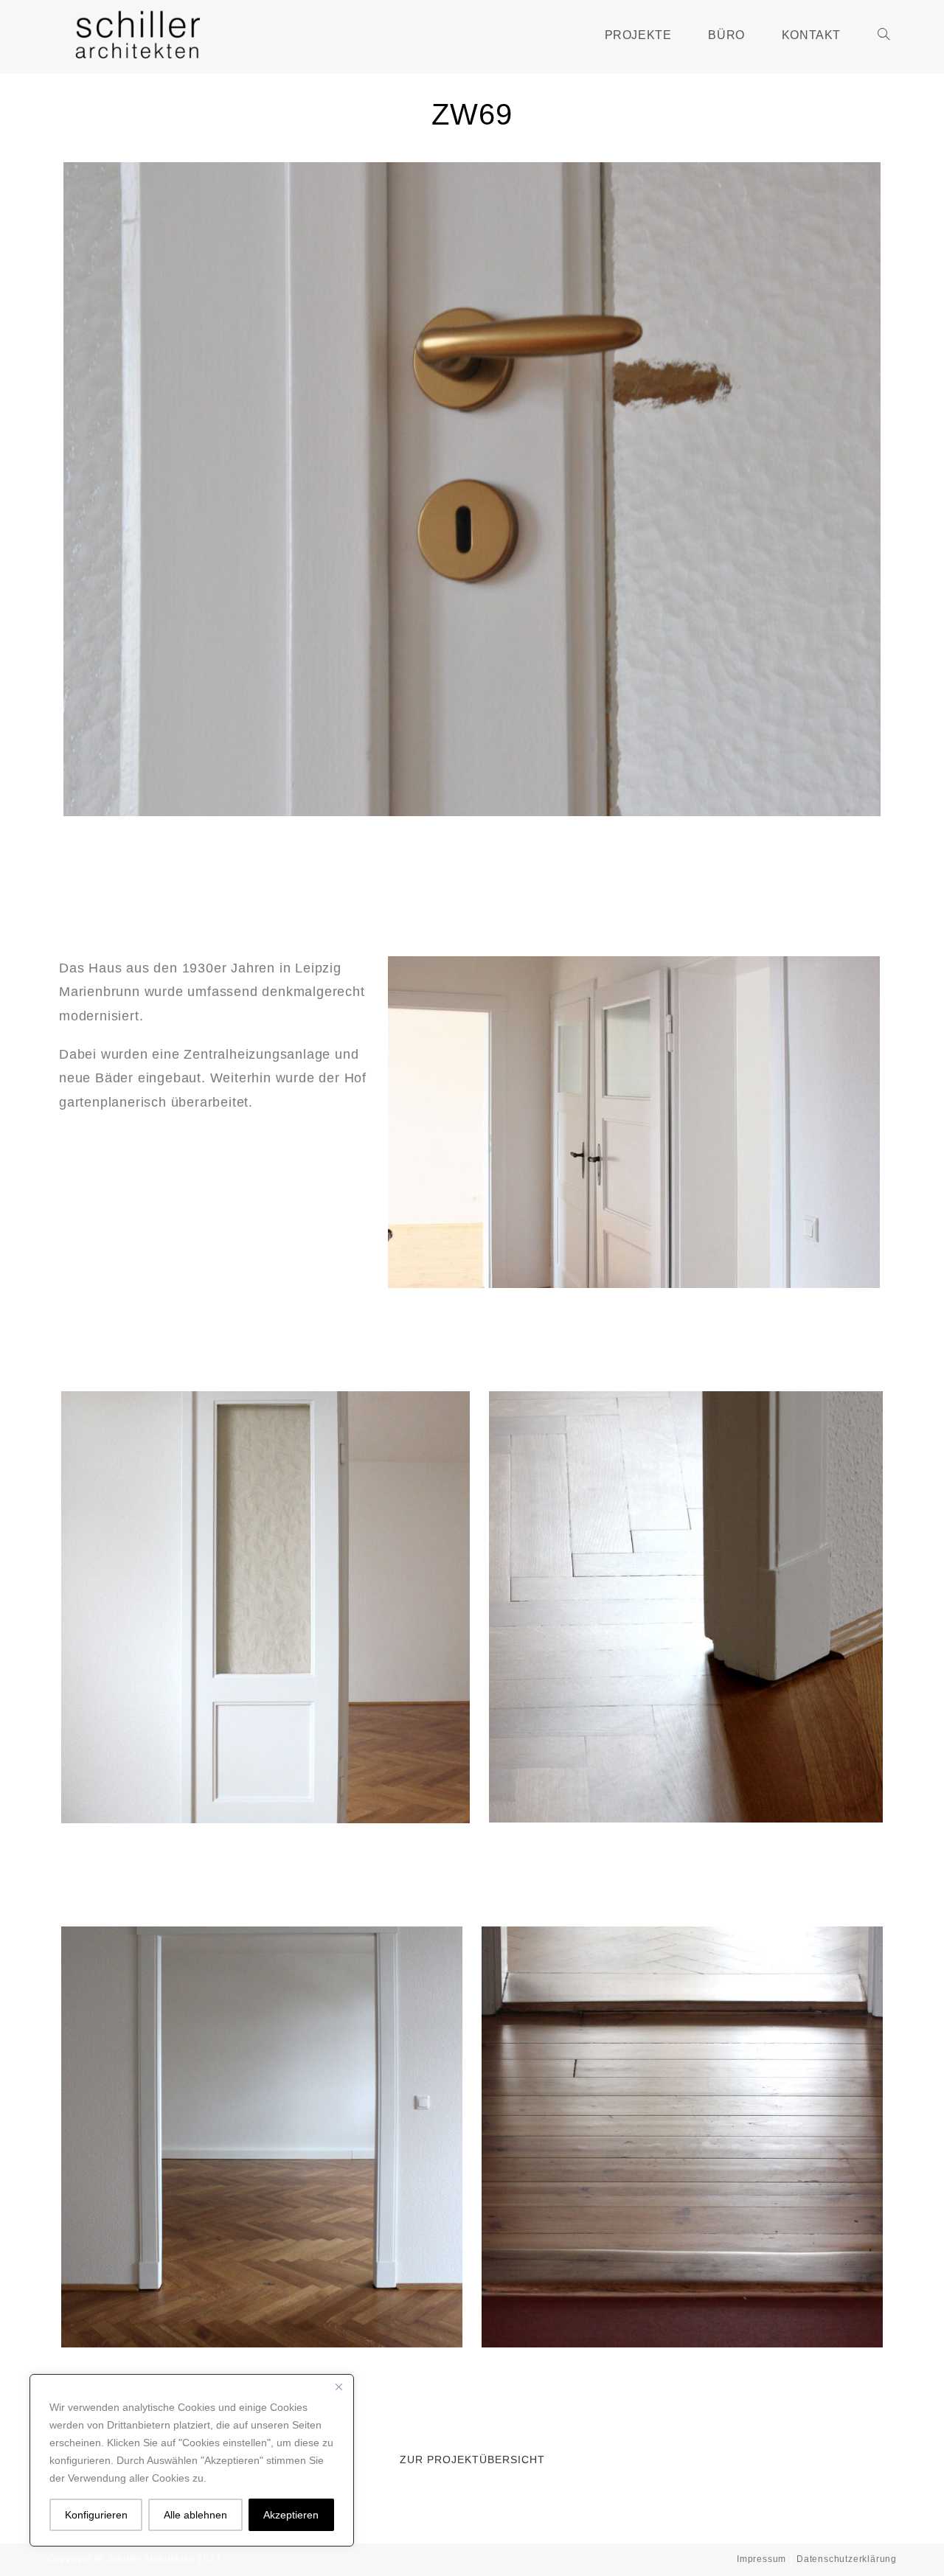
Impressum (761, 2559)
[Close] (339, 2387)
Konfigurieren (96, 2515)
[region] (192, 2460)
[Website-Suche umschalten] (884, 35)
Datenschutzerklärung (847, 2559)
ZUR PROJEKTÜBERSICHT (472, 2460)
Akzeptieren (291, 2515)
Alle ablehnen (195, 2515)
